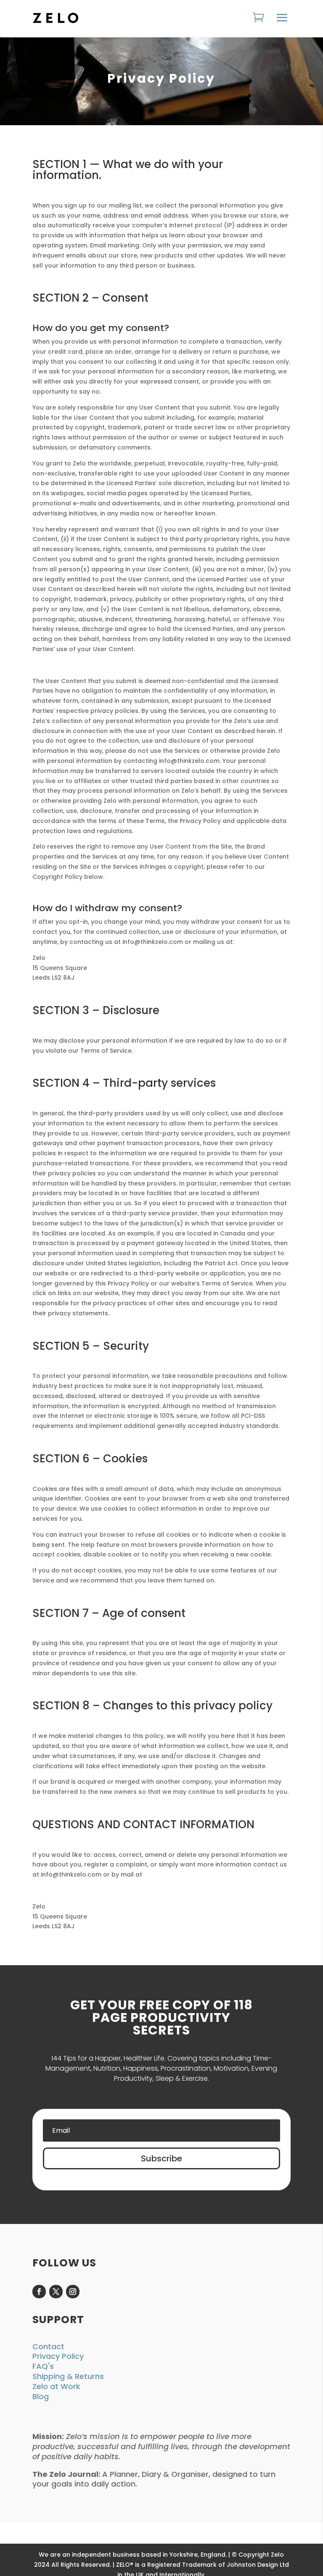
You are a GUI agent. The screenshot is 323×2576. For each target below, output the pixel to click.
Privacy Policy (58, 2356)
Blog (41, 2396)
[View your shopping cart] (261, 18)
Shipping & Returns (68, 2376)
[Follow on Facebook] (39, 2292)
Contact (48, 2346)
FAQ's (43, 2366)
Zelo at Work (56, 2386)
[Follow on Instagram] (73, 2292)
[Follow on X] (56, 2292)
